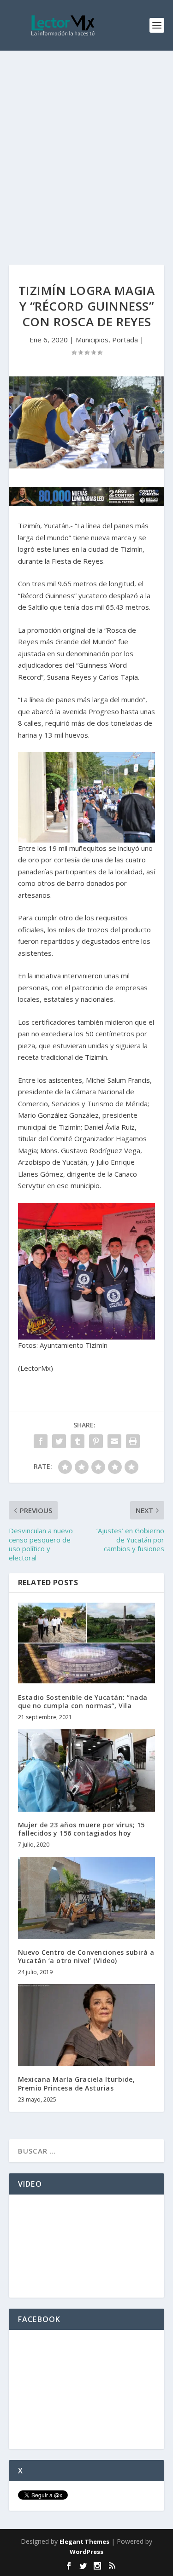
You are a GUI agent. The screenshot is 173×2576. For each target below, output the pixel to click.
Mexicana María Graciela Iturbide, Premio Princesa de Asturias (77, 2083)
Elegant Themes (84, 2541)
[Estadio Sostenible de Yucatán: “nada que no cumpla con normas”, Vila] (87, 1643)
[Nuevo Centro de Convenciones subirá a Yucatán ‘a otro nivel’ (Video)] (87, 1898)
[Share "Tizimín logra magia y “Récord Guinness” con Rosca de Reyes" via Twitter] (59, 1441)
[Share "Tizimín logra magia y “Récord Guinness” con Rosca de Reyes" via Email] (114, 1441)
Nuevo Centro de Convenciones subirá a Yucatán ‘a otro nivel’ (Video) (86, 1956)
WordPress (86, 2552)
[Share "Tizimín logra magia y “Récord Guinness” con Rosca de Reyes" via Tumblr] (78, 1441)
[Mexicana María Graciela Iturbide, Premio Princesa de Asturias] (87, 2025)
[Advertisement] (86, 142)
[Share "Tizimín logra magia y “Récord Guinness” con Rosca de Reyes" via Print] (133, 1441)
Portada (125, 340)
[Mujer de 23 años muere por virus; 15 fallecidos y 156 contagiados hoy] (87, 1770)
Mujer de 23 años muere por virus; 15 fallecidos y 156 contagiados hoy (81, 1829)
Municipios (92, 340)
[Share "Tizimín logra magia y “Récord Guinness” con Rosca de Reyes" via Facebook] (41, 1441)
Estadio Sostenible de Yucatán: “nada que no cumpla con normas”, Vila (83, 1701)
